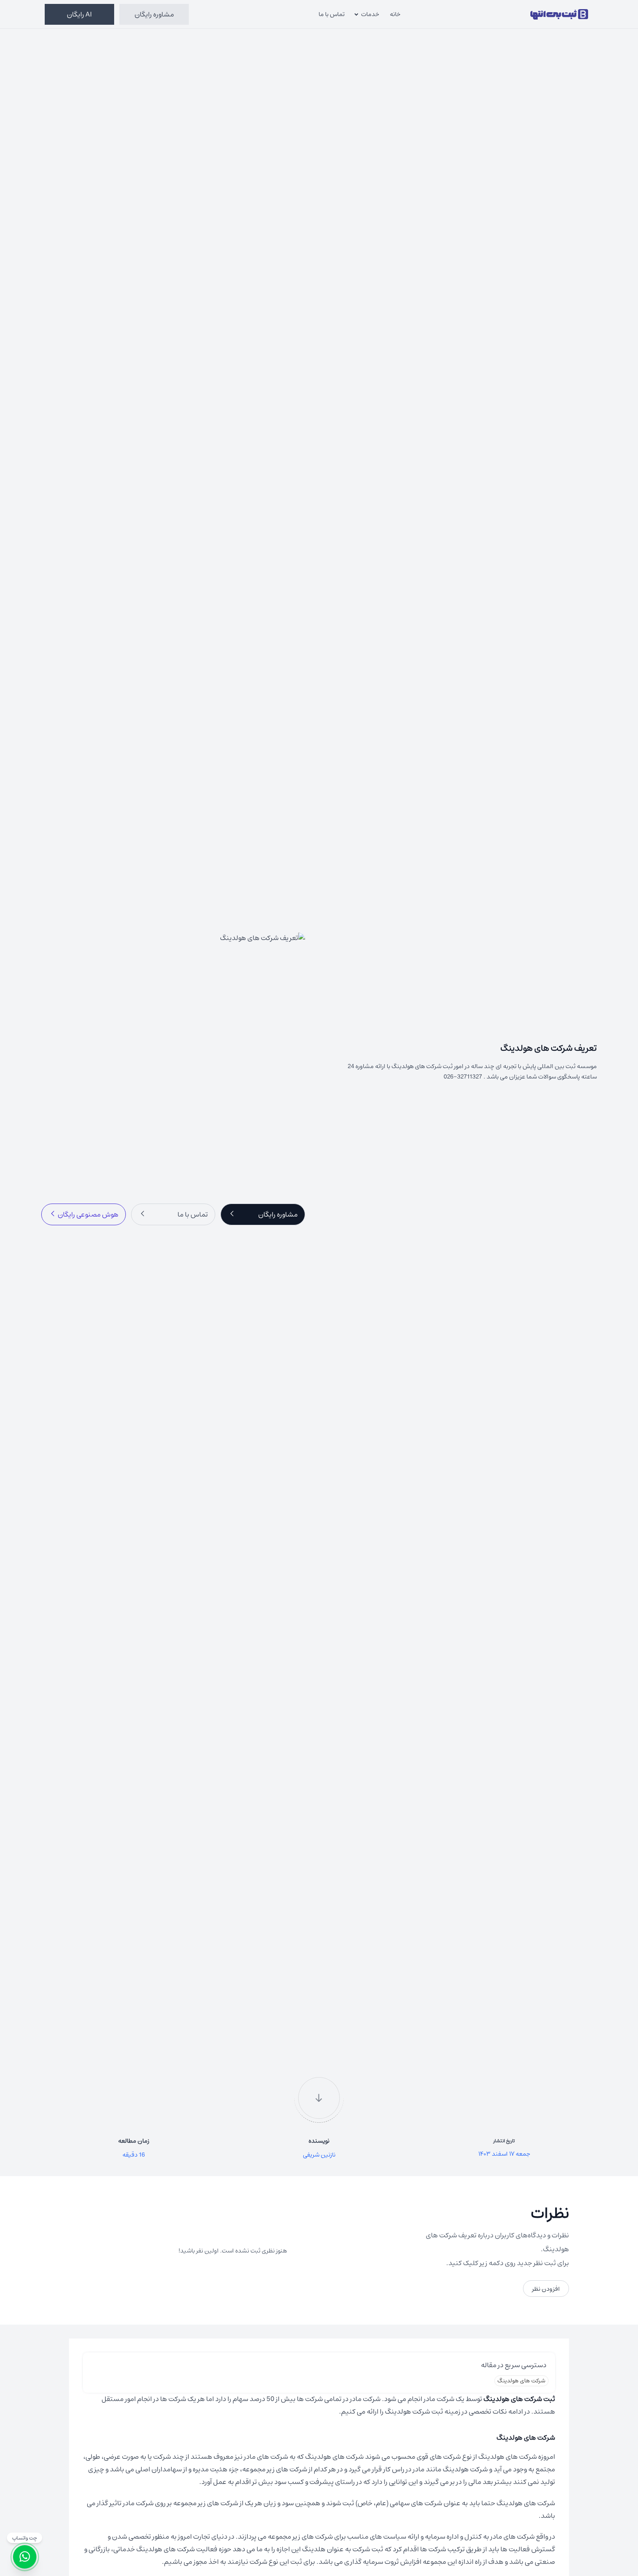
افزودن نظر (546, 2289)
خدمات (370, 14)
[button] (263, 1214)
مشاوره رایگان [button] (154, 14)
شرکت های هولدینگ (521, 2380)
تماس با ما (332, 14)
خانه (395, 14)
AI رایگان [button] (79, 14)
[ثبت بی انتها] (559, 14)
